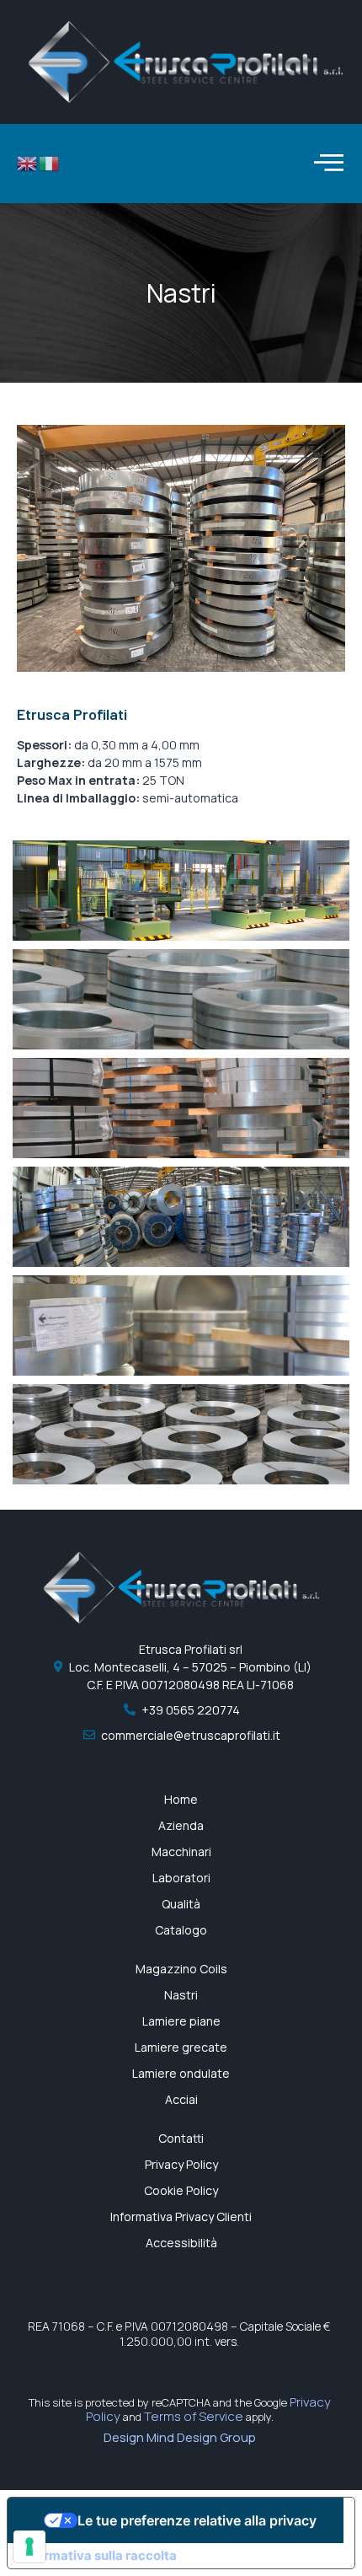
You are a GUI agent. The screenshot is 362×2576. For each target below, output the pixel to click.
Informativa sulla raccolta (98, 2555)
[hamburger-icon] (326, 164)
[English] (28, 162)
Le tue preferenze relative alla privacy (197, 2520)
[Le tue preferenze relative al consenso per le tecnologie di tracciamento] (29, 2546)
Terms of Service (194, 2416)
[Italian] (50, 162)
